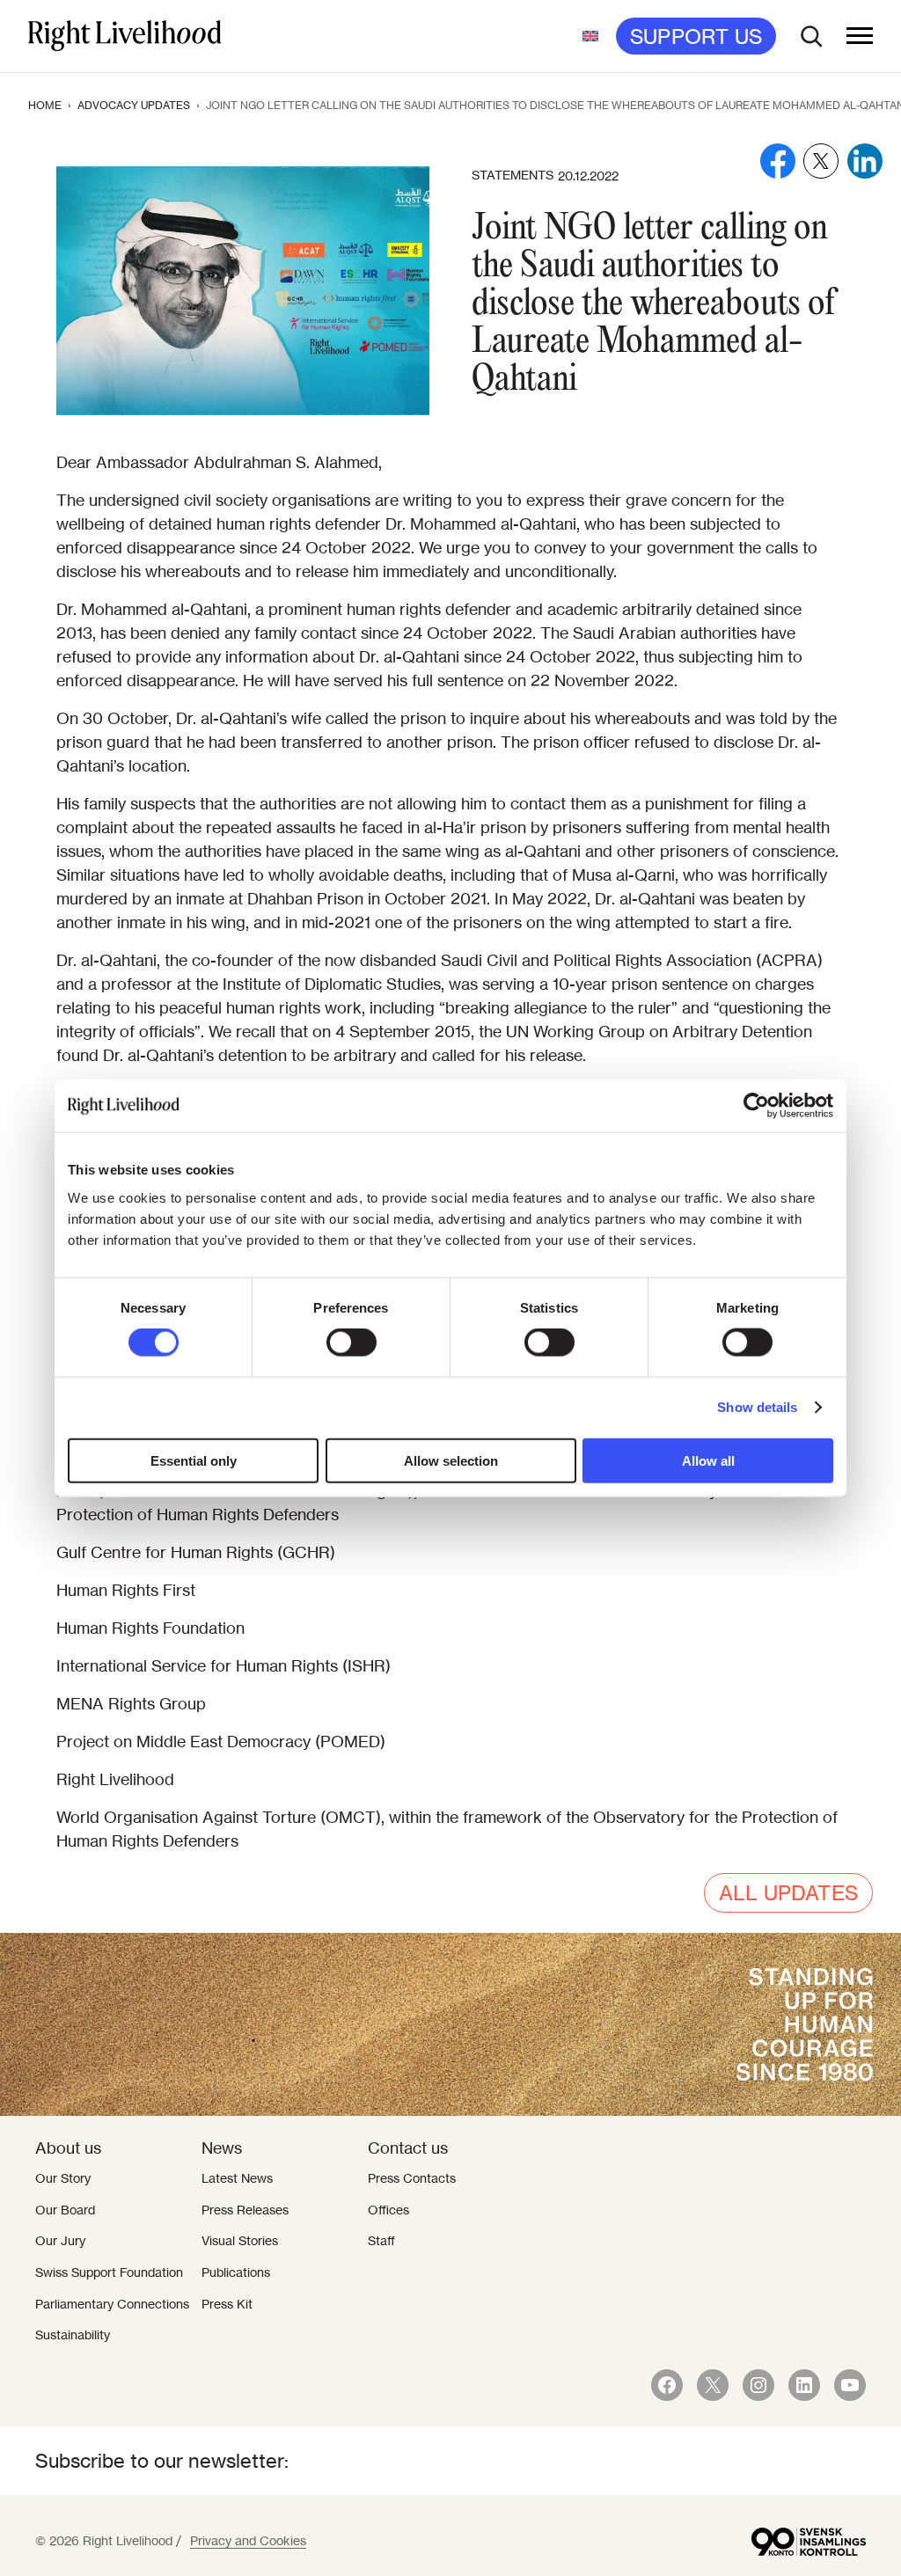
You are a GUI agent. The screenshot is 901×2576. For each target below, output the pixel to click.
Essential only (194, 1460)
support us (696, 37)
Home (45, 105)
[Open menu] (860, 36)
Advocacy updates (134, 105)
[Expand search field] (811, 36)
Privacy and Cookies (248, 2541)
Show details (757, 1407)
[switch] (352, 1343)
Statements (513, 175)
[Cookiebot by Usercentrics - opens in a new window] (756, 1106)
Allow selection (451, 1460)
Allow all (708, 1460)
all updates (788, 1893)
